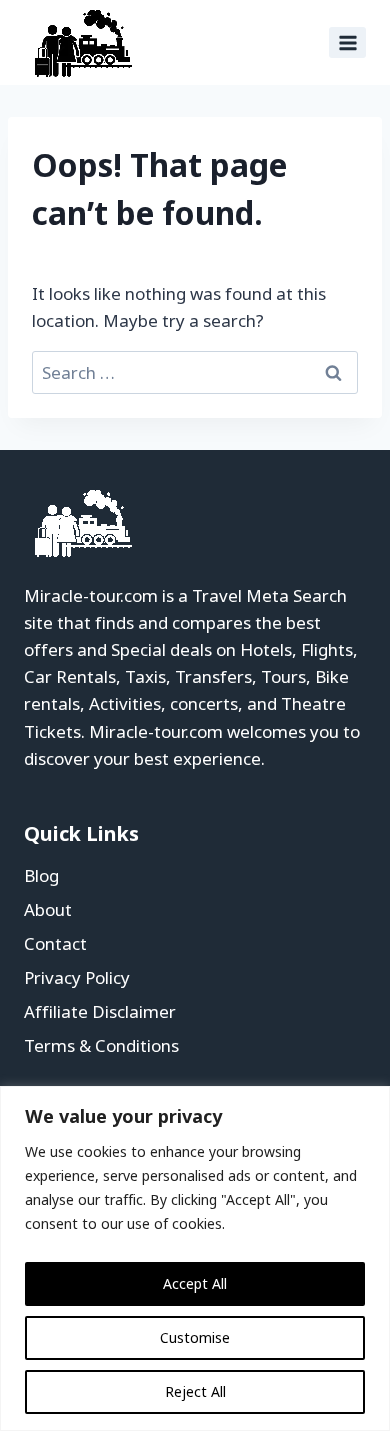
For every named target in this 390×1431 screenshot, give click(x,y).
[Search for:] (195, 372)
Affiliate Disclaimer (100, 1011)
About (48, 909)
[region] (195, 1258)
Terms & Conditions (101, 1045)
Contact (55, 943)
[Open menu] (347, 42)
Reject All (195, 1391)
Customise (195, 1337)
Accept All (195, 1283)
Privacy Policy (77, 977)
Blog (41, 875)
